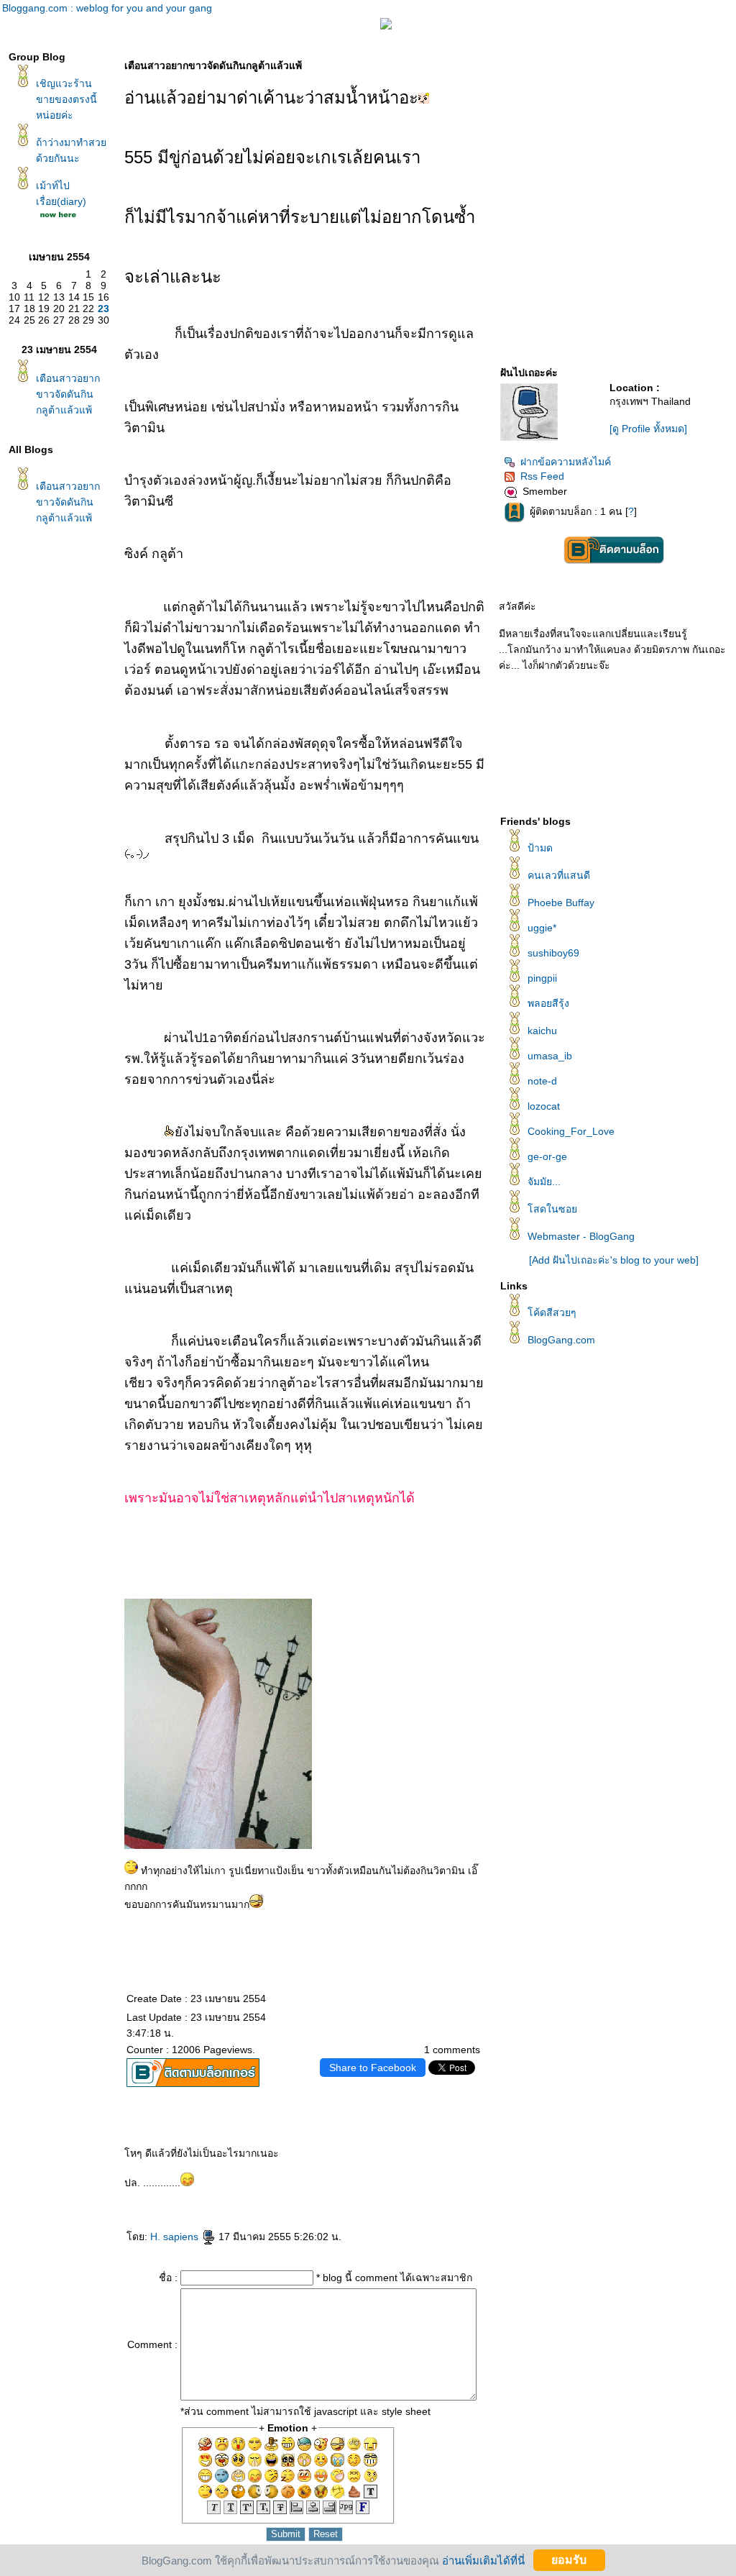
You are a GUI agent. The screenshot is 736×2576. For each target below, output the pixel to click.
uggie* (542, 928)
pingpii (542, 978)
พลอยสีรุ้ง (548, 1003)
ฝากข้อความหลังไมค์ (566, 462)
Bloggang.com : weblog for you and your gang (107, 8)
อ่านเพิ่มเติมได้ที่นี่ (483, 2560)
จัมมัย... (544, 1182)
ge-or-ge (547, 1156)
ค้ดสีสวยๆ (552, 1312)
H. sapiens (176, 2237)
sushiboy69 (553, 953)
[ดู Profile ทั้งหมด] (648, 429)
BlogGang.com (561, 1340)
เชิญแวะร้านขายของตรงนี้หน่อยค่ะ (66, 99)
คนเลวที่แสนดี (559, 875)
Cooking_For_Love (571, 1131)
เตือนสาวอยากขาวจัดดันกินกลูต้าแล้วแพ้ (68, 394)
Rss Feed (542, 476)
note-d (542, 1081)
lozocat (544, 1106)
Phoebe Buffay (561, 903)
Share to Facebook (373, 2068)
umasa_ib (550, 1056)
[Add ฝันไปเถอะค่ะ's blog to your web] (614, 1260)
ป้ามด (540, 848)
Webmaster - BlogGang (581, 1236)
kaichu (542, 1031)
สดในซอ (552, 1209)
